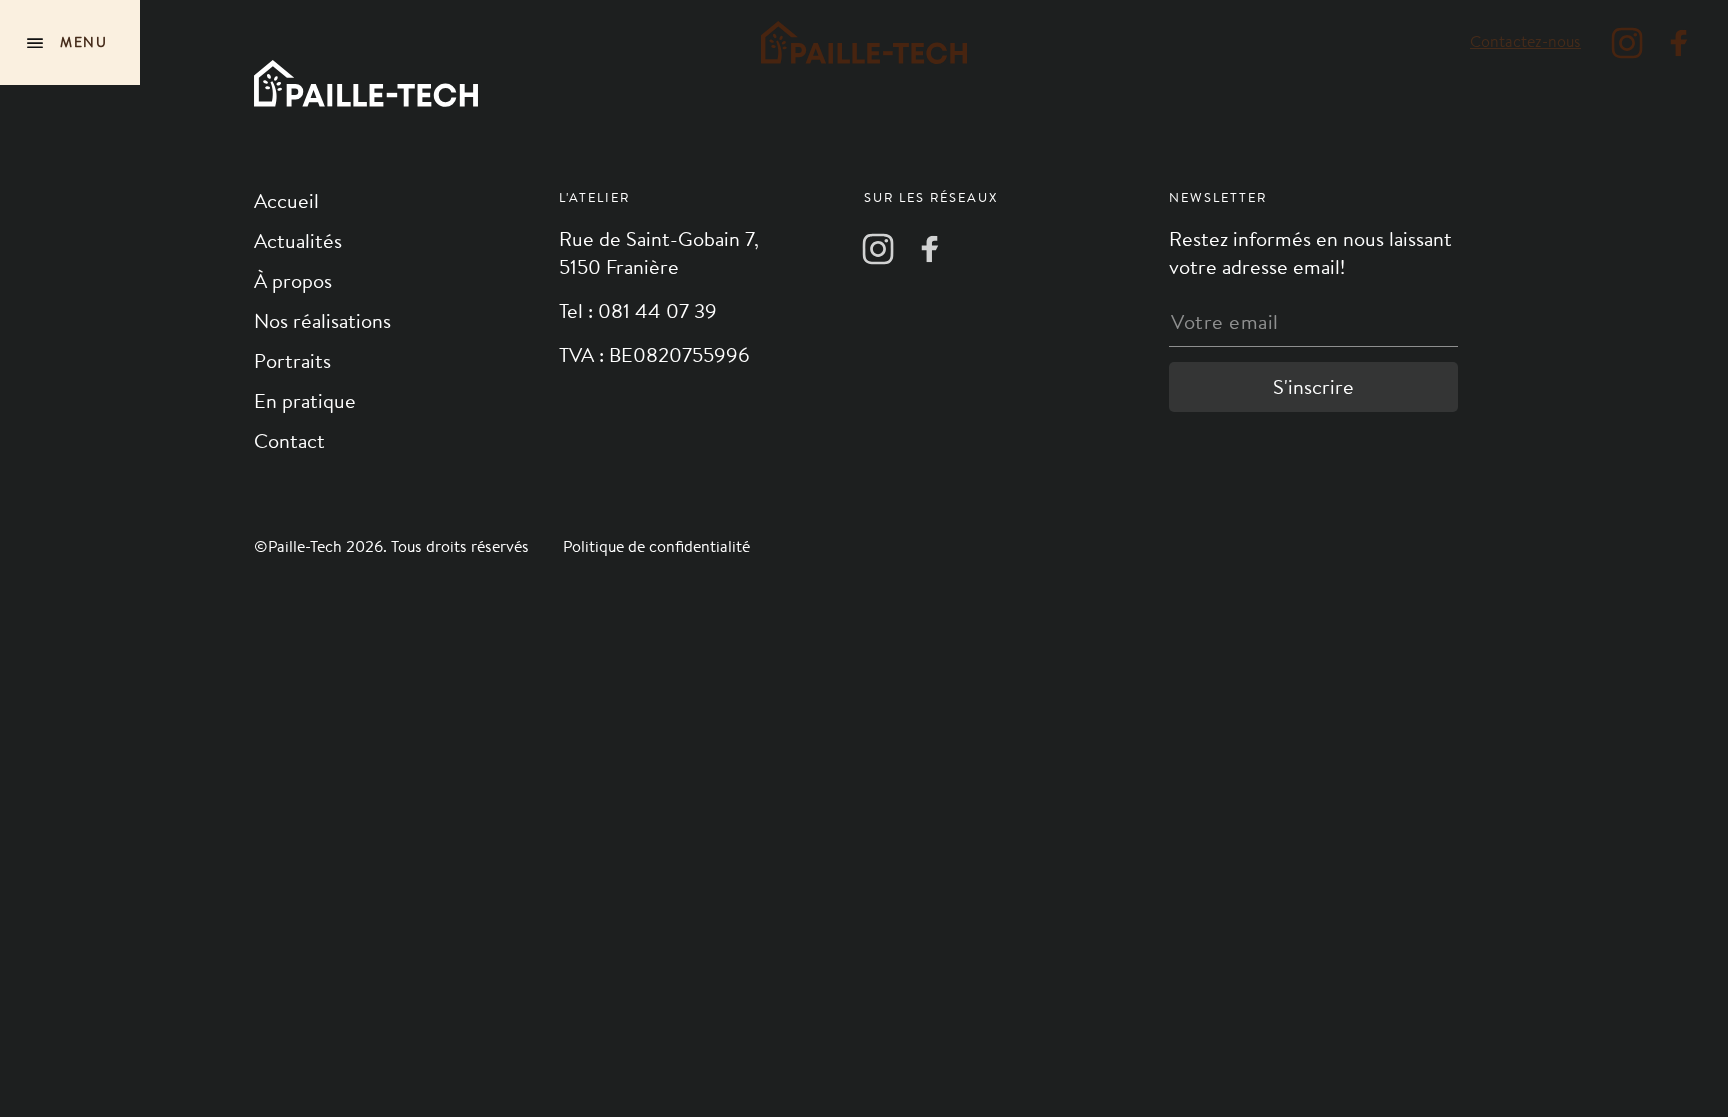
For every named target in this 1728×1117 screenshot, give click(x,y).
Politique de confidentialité (656, 546)
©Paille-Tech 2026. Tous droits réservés (393, 546)
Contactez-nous (1525, 41)
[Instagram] (1627, 43)
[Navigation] (70, 42)
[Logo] (864, 42)
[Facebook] (1679, 43)
